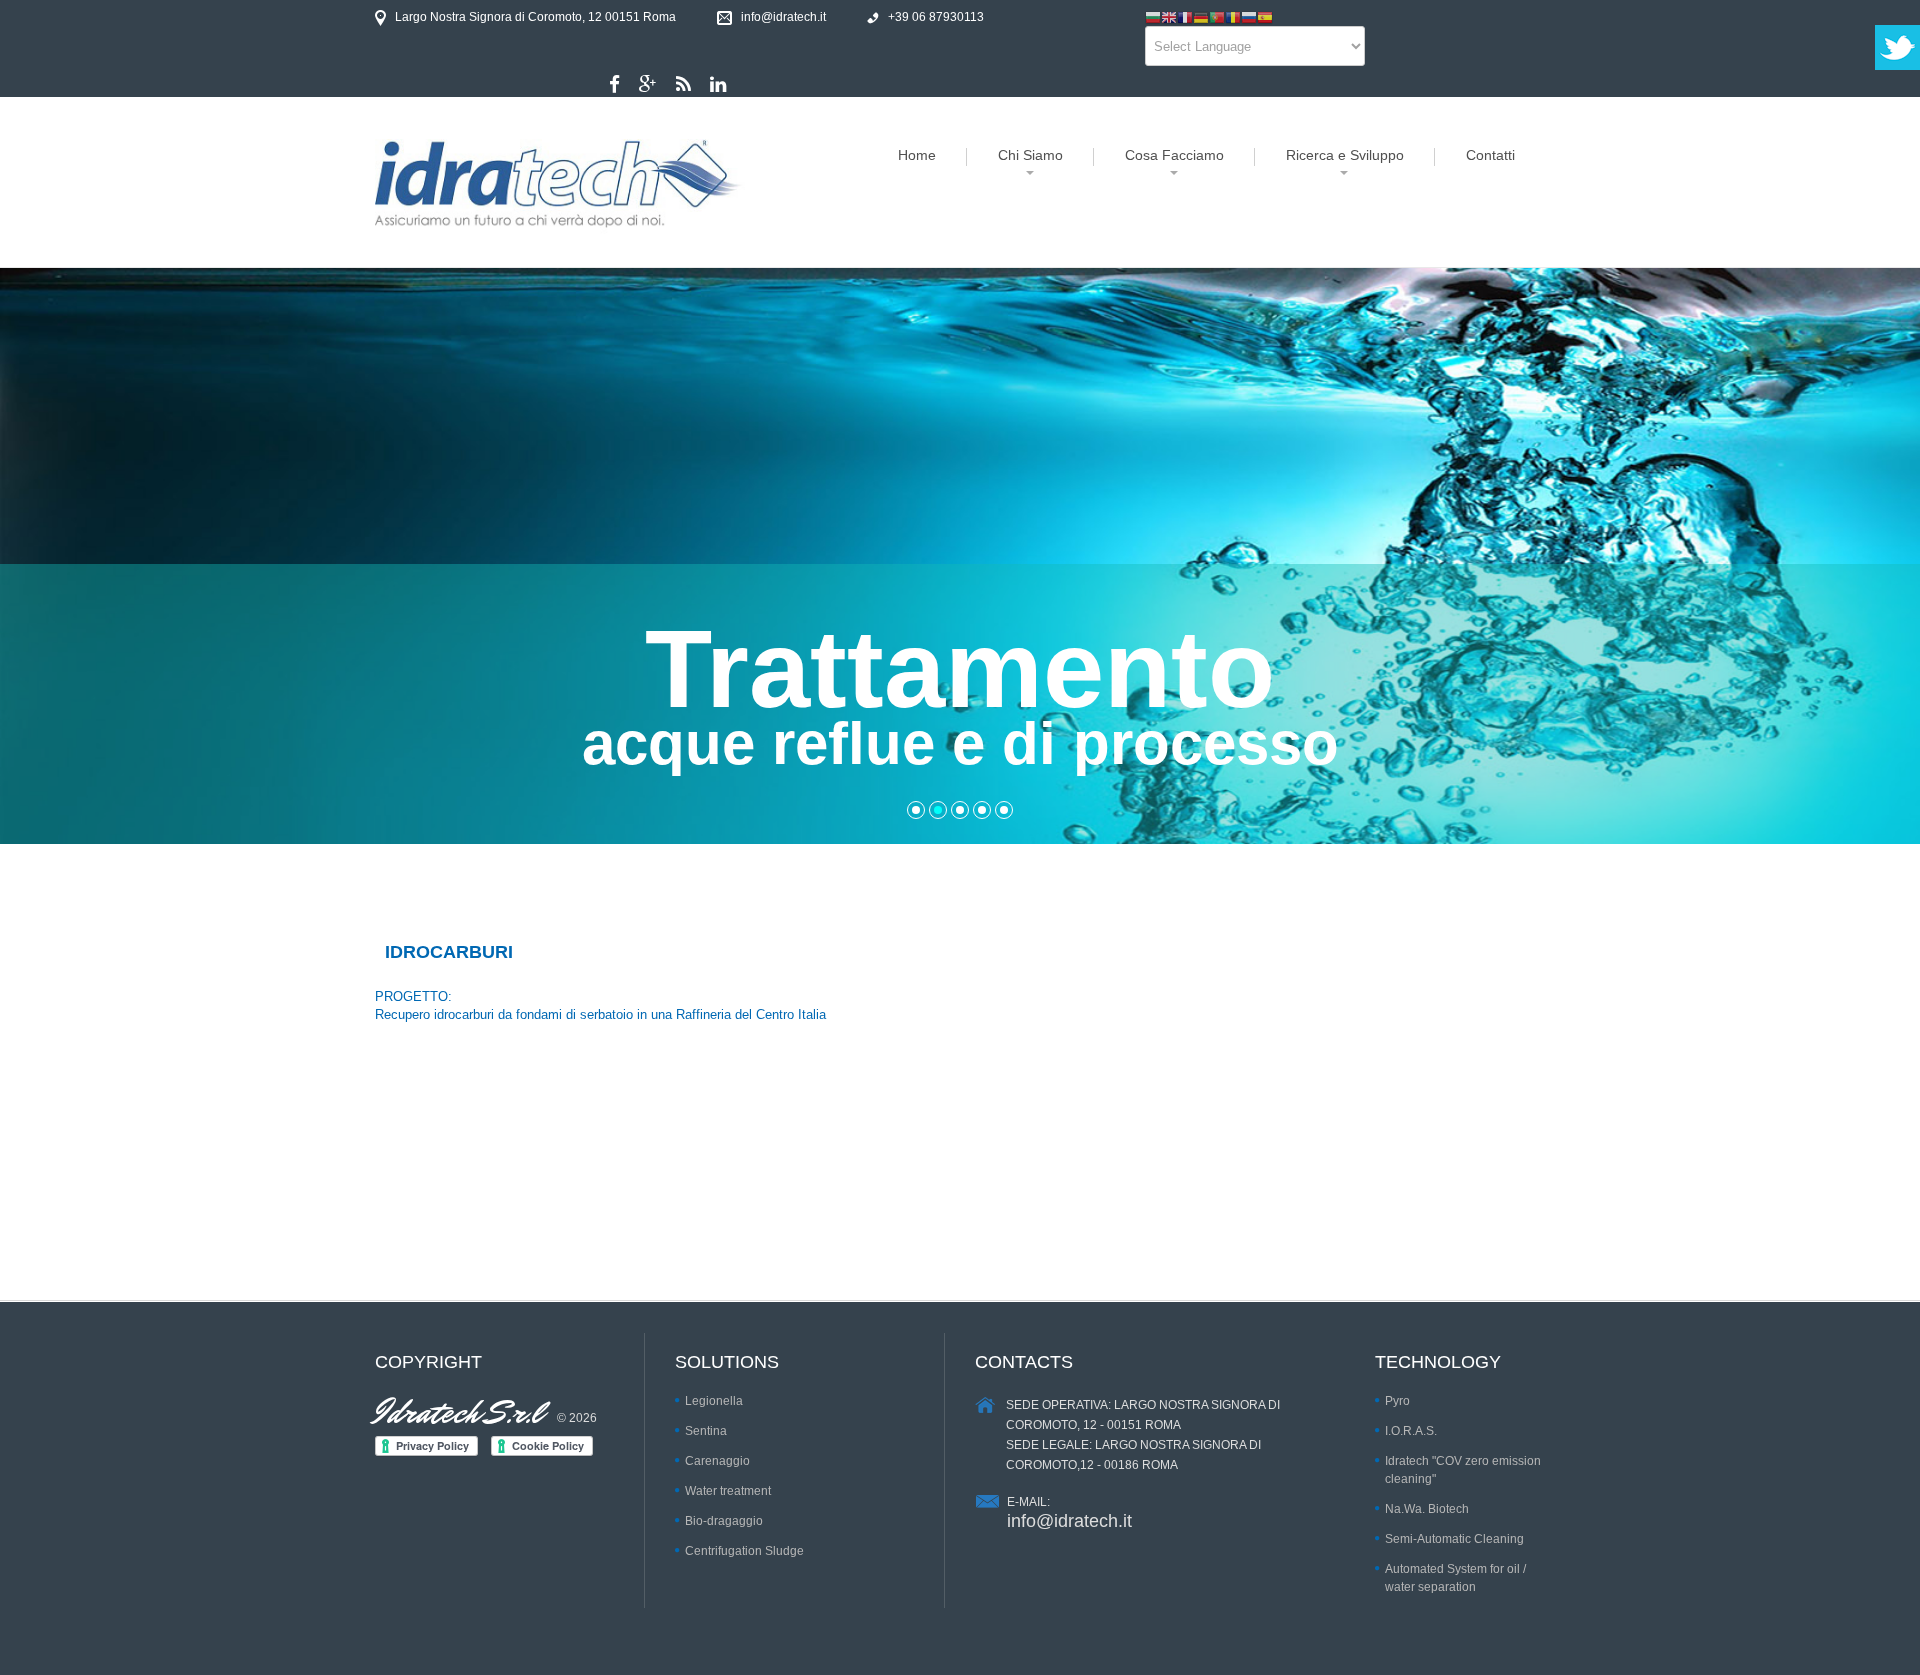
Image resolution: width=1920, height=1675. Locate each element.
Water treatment (728, 1491)
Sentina (706, 1431)
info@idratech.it (1069, 1521)
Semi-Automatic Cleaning (1454, 1539)
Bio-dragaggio (724, 1521)
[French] (1185, 17)
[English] (1169, 17)
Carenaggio (717, 1461)
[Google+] (648, 85)
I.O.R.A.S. (1411, 1431)
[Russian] (1249, 17)
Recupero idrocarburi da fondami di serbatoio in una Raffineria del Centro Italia (600, 1014)
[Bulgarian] (1153, 17)
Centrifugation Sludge (744, 1551)
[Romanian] (1233, 17)
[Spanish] (1265, 17)
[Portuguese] (1217, 17)
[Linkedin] (718, 85)
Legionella (714, 1401)
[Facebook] (614, 85)
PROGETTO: (413, 996)
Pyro (1397, 1401)
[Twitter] (683, 85)
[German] (1201, 17)
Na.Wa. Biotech (1427, 1509)
